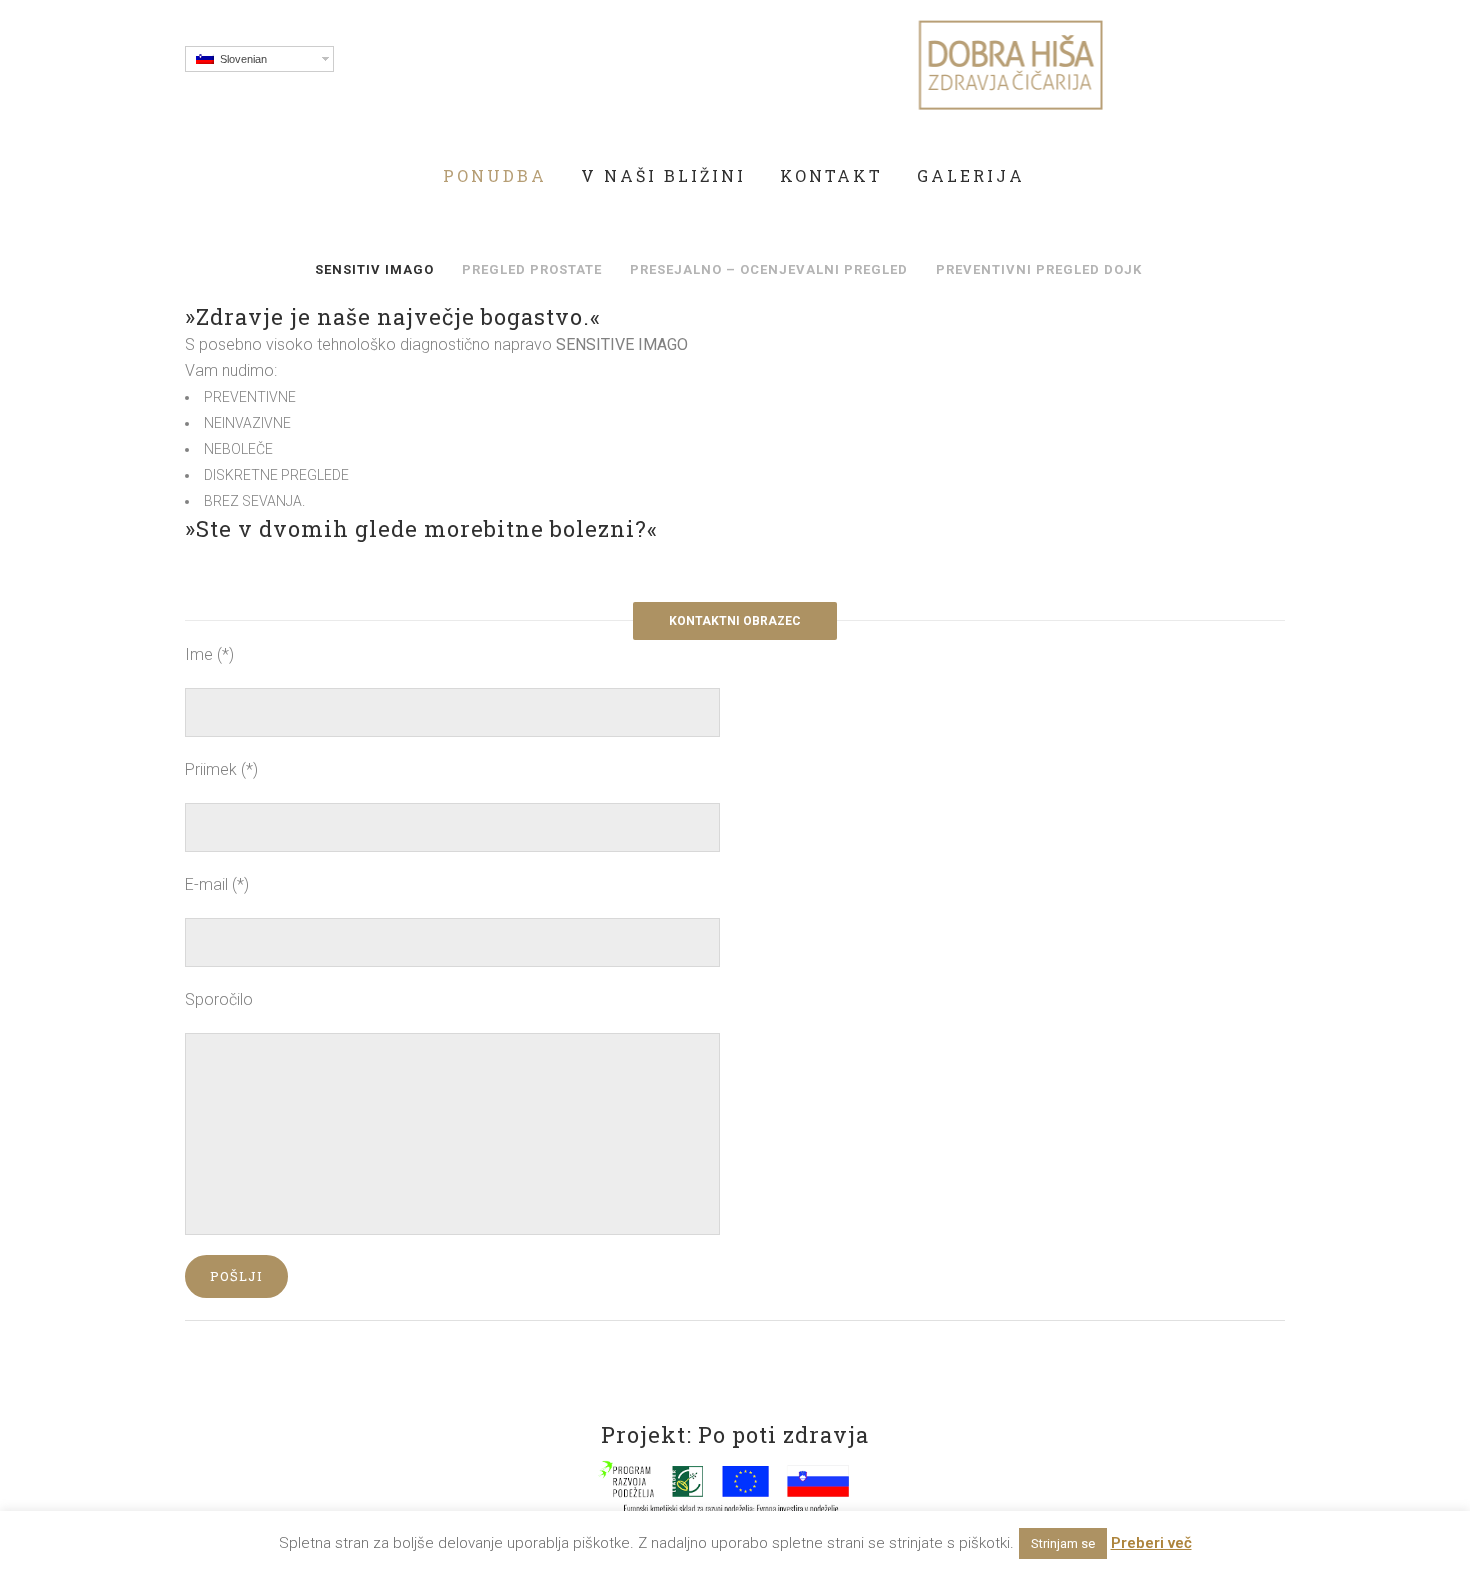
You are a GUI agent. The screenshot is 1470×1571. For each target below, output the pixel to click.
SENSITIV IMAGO (374, 269)
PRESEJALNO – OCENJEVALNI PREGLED (769, 269)
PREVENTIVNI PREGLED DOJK (1039, 269)
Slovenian (240, 59)
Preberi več (1151, 1543)
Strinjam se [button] (1063, 1543)
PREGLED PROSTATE (532, 269)
